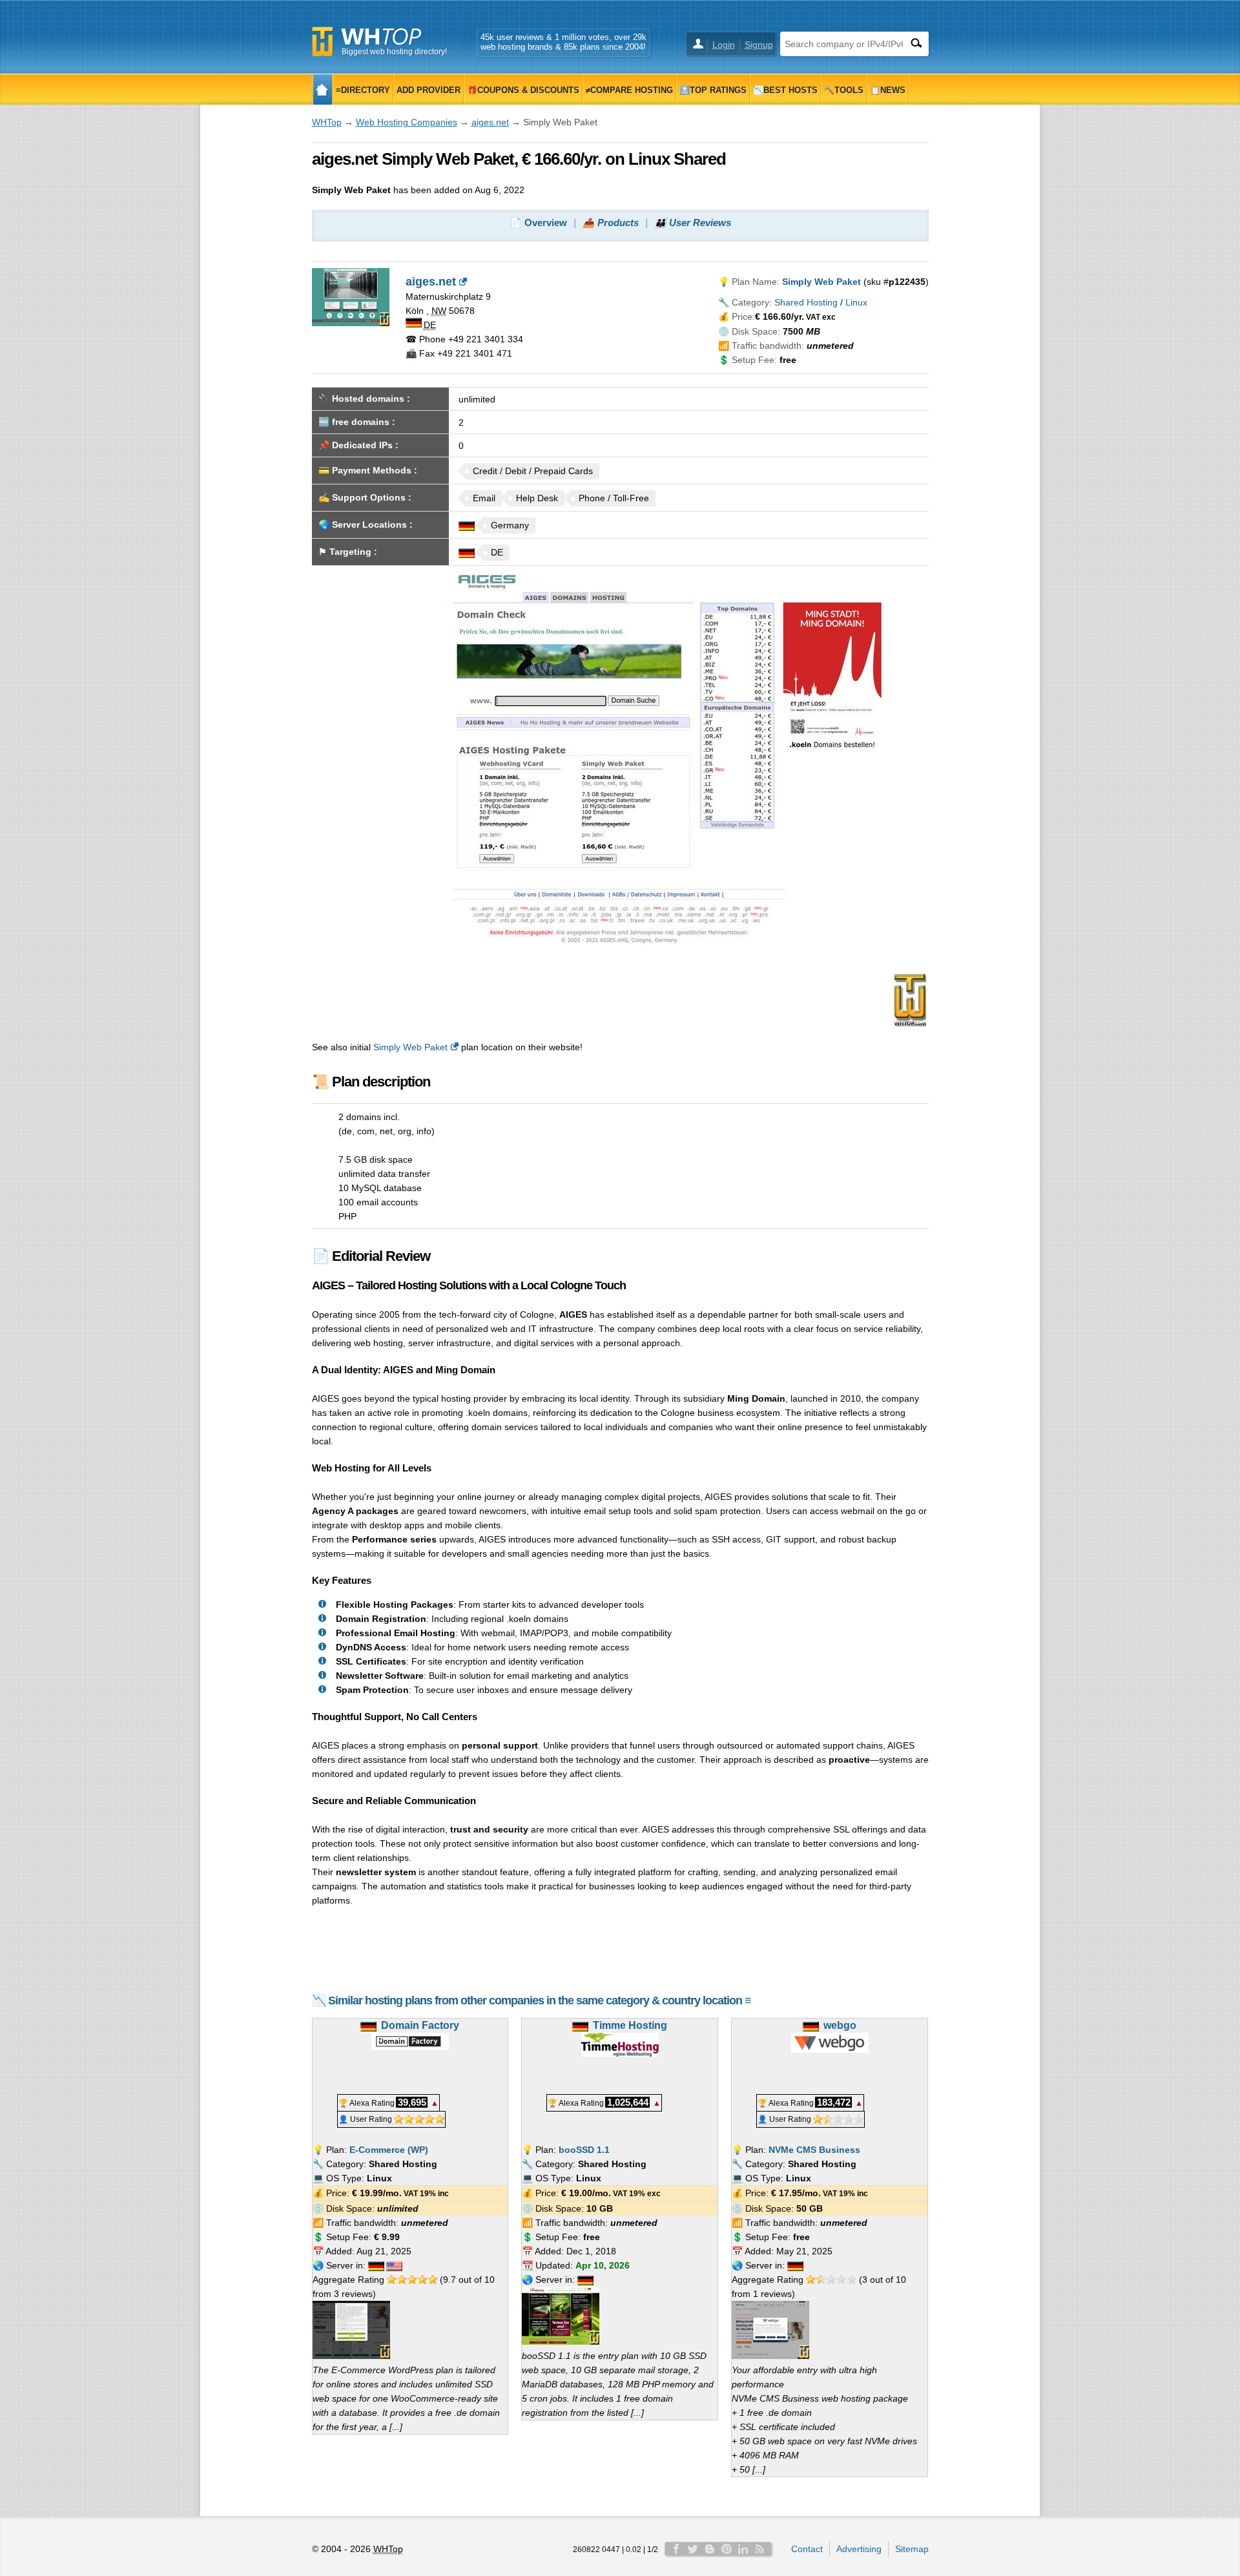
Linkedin (743, 2549)
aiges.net (490, 122)
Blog (710, 2549)
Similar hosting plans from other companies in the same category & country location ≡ (540, 2000)
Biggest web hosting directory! (394, 52)
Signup (759, 45)
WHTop (327, 122)
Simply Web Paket (410, 1047)
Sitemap (912, 2549)
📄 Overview (538, 223)
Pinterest (727, 2549)
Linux (856, 302)
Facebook (676, 2549)
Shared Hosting (806, 302)
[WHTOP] (323, 89)
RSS (760, 2549)
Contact (807, 2549)
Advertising (859, 2549)
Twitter (693, 2549)
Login (724, 45)
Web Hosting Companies (407, 122)
